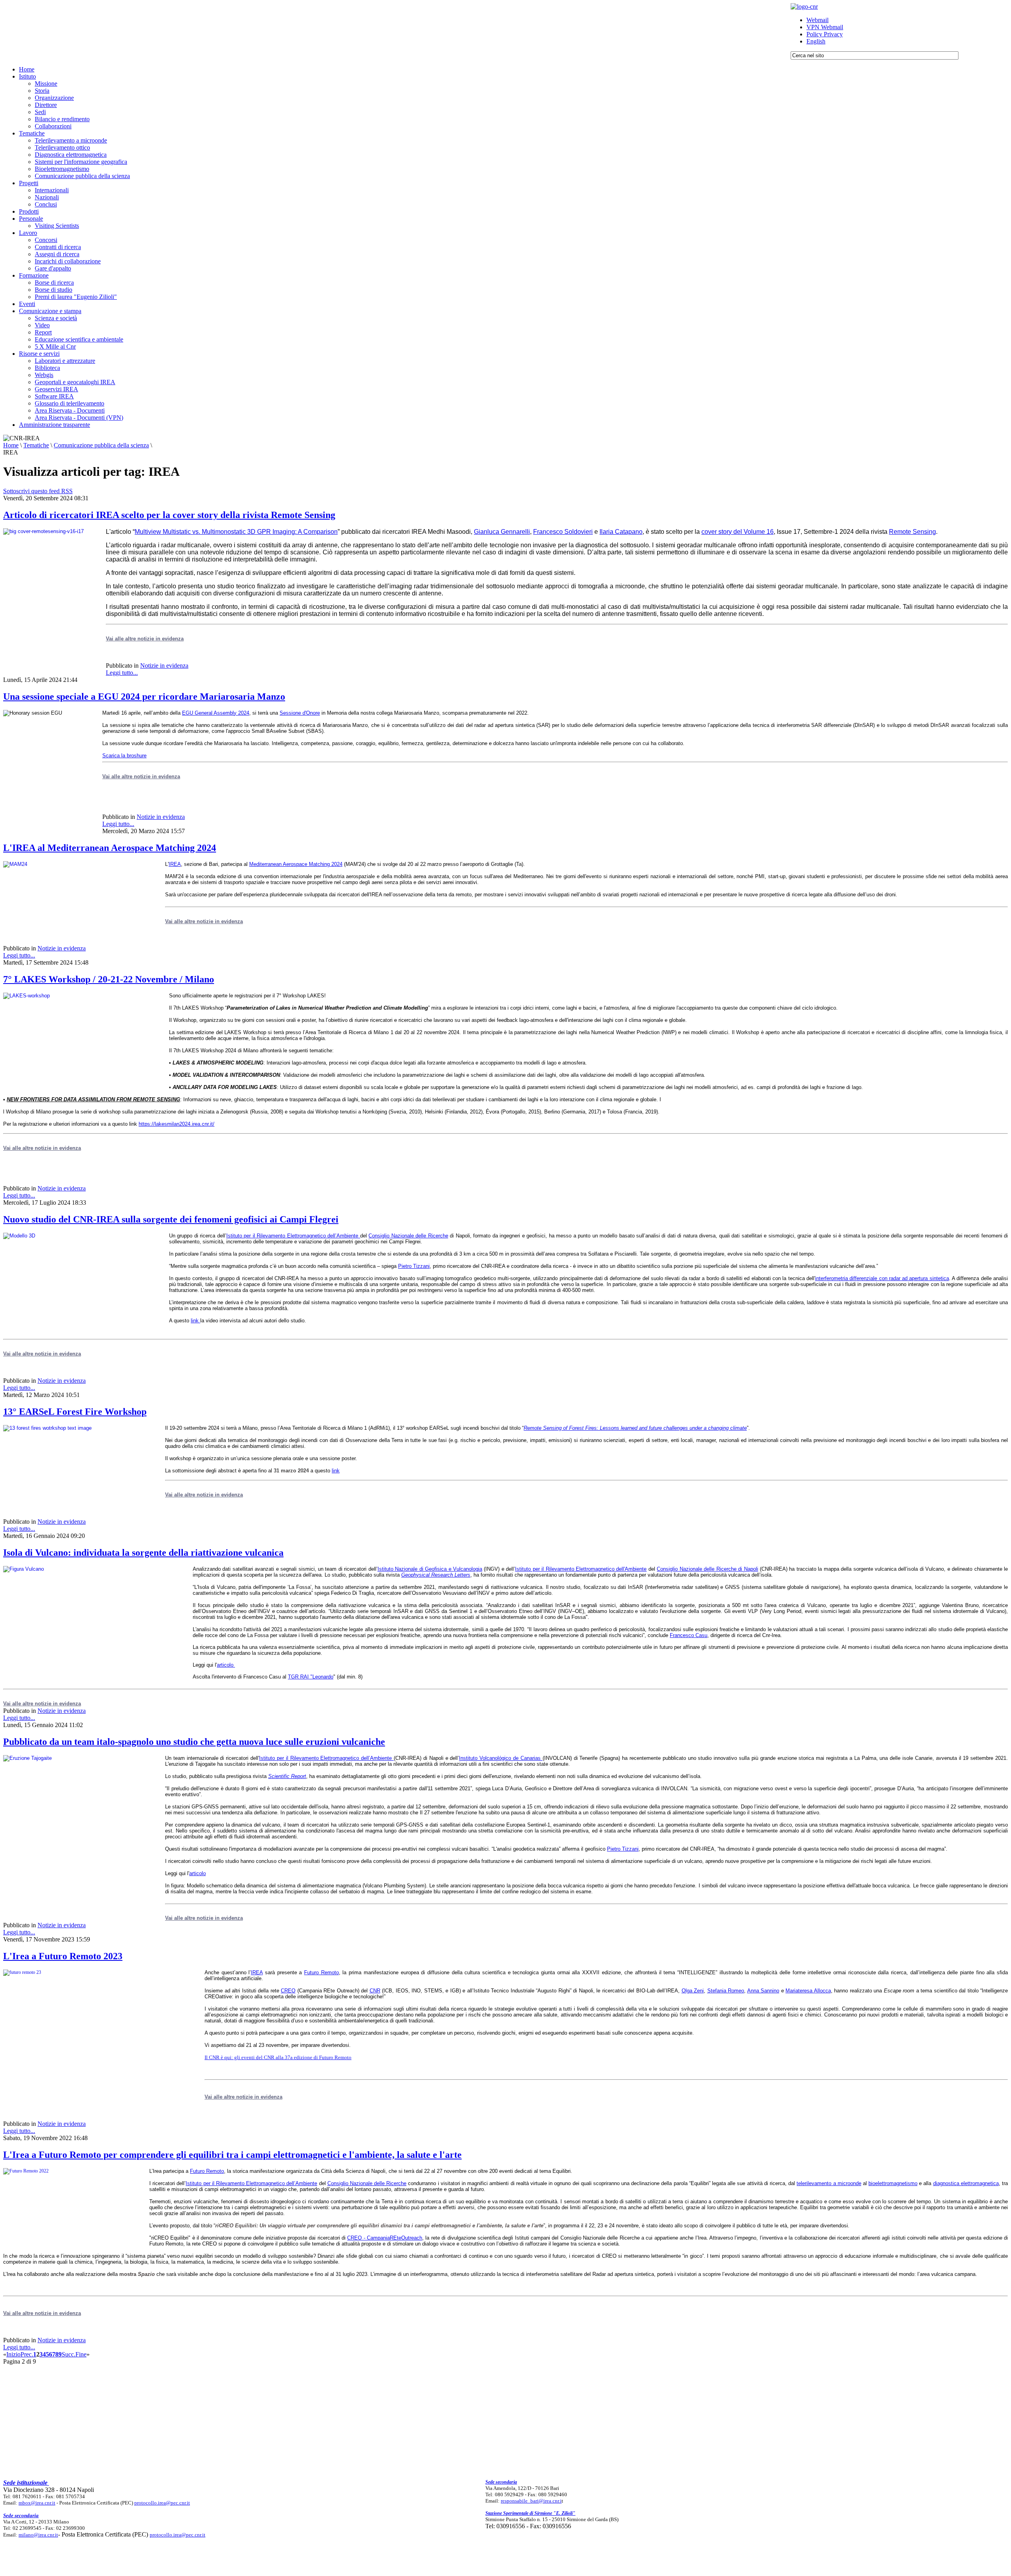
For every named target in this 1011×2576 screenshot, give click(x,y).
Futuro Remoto (321, 1972)
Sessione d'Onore (300, 713)
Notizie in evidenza (164, 666)
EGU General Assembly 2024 (216, 713)
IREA (175, 864)
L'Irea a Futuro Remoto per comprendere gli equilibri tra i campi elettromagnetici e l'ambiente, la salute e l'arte (232, 2155)
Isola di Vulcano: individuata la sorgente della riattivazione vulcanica (143, 1553)
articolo (225, 1665)
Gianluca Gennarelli (502, 532)
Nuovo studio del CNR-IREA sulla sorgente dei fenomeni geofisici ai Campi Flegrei (171, 1219)
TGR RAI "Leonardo (311, 1677)
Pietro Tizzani (414, 1266)
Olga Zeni (693, 1991)
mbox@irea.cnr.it (37, 2503)
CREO (288, 1991)
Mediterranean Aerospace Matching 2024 (296, 864)
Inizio (13, 2354)
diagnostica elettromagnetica (966, 2183)
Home (11, 445)
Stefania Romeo (726, 1991)
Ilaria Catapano (621, 532)
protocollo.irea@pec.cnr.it (162, 2503)
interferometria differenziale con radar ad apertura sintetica (882, 1278)
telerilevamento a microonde (829, 2183)
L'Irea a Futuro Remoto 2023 (63, 1956)
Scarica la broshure (124, 756)
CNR (375, 1991)
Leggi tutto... (122, 673)
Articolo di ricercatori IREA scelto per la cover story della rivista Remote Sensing (169, 515)
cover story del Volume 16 (738, 532)
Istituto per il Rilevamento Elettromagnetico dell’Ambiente (293, 1236)
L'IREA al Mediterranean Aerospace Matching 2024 (110, 848)
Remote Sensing (912, 532)
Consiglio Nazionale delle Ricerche (408, 1236)
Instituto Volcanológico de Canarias (501, 1758)
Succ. (69, 2354)
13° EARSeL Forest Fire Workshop (75, 1412)
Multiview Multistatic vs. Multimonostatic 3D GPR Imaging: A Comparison (236, 532)
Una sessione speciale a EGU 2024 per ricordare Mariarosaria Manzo (144, 697)
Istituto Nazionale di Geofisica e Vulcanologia (430, 1569)
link (195, 1321)
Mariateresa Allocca (808, 1991)
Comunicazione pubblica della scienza (101, 445)
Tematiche (36, 445)
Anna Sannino (763, 1991)
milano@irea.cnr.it (38, 2535)
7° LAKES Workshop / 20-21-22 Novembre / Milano (109, 979)
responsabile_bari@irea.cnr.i (531, 2501)
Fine (81, 2354)
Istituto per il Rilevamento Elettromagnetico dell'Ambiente (581, 1569)
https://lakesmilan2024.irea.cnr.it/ (177, 1124)
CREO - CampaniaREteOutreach (385, 2238)
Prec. (27, 2354)
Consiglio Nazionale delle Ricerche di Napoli (707, 1569)
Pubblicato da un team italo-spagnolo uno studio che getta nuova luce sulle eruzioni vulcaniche (194, 1742)
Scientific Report (287, 1776)
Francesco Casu (689, 1635)
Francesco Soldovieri (563, 532)
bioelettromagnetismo (893, 2183)
